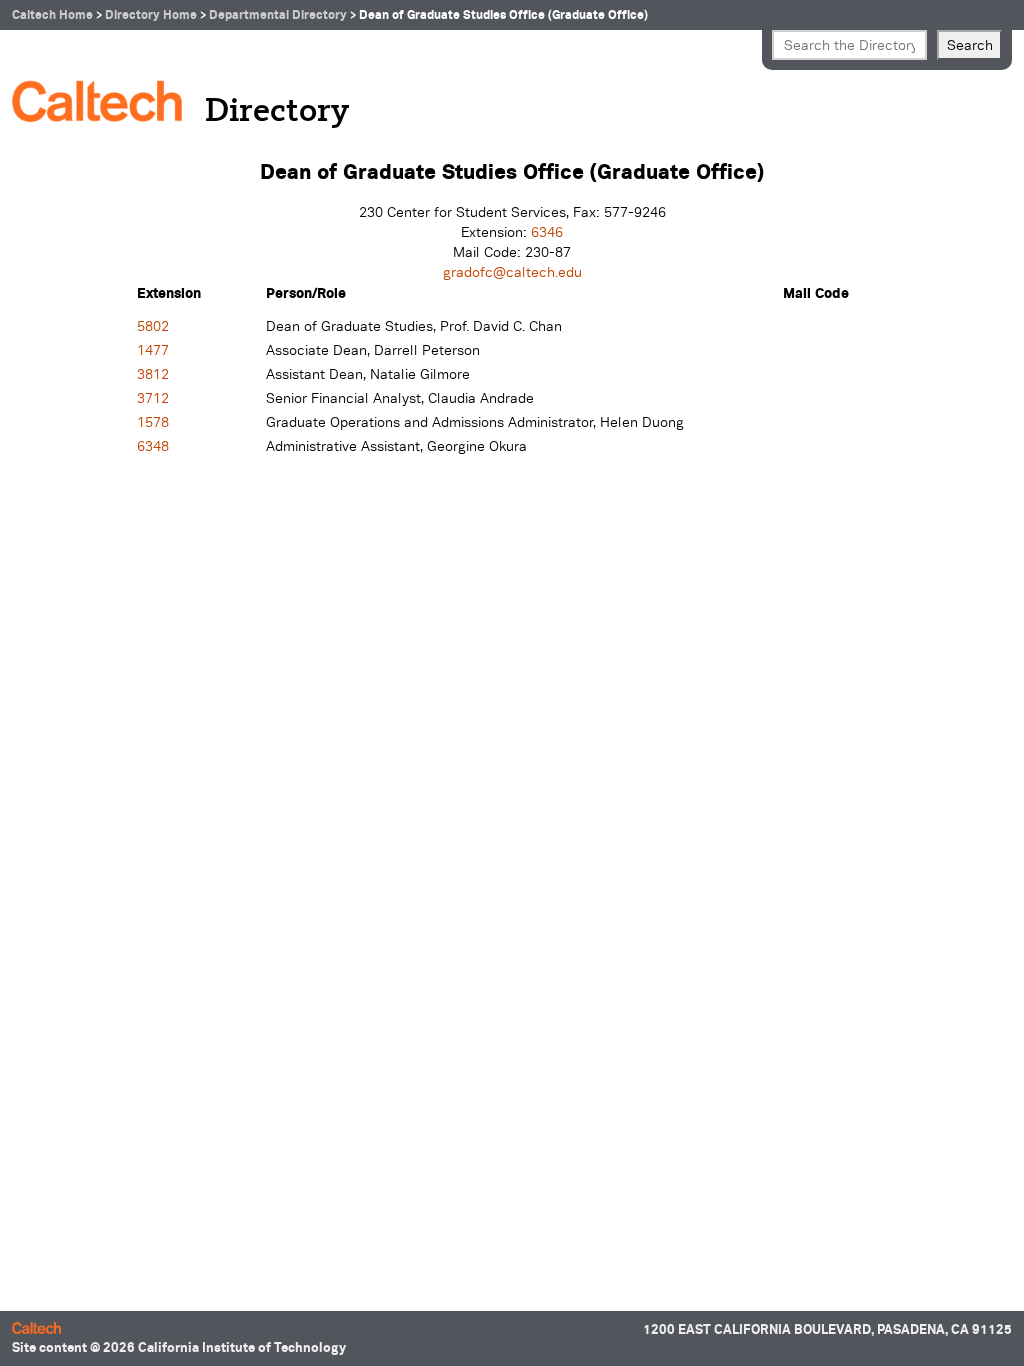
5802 (153, 326)
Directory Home (151, 14)
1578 (153, 422)
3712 (153, 398)
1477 (153, 350)
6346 (547, 232)
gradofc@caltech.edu (512, 272)
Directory (277, 112)
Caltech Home (52, 14)
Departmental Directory (278, 14)
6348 (153, 446)
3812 (153, 374)
